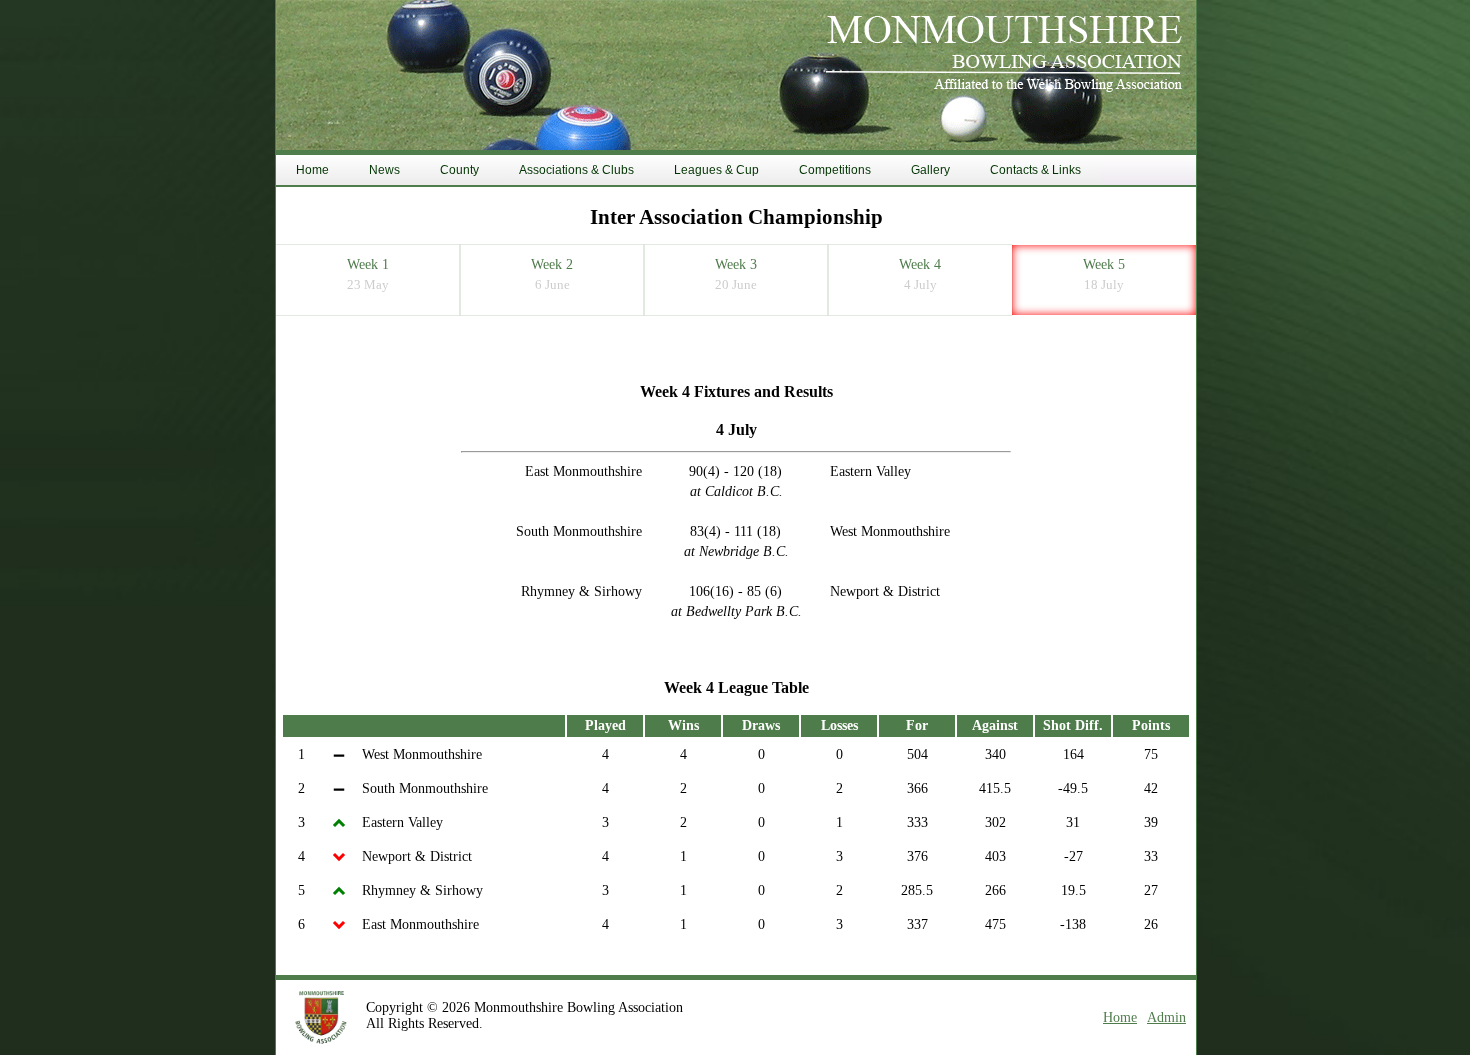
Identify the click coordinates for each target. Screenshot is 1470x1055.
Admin (1166, 1017)
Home (1120, 1017)
